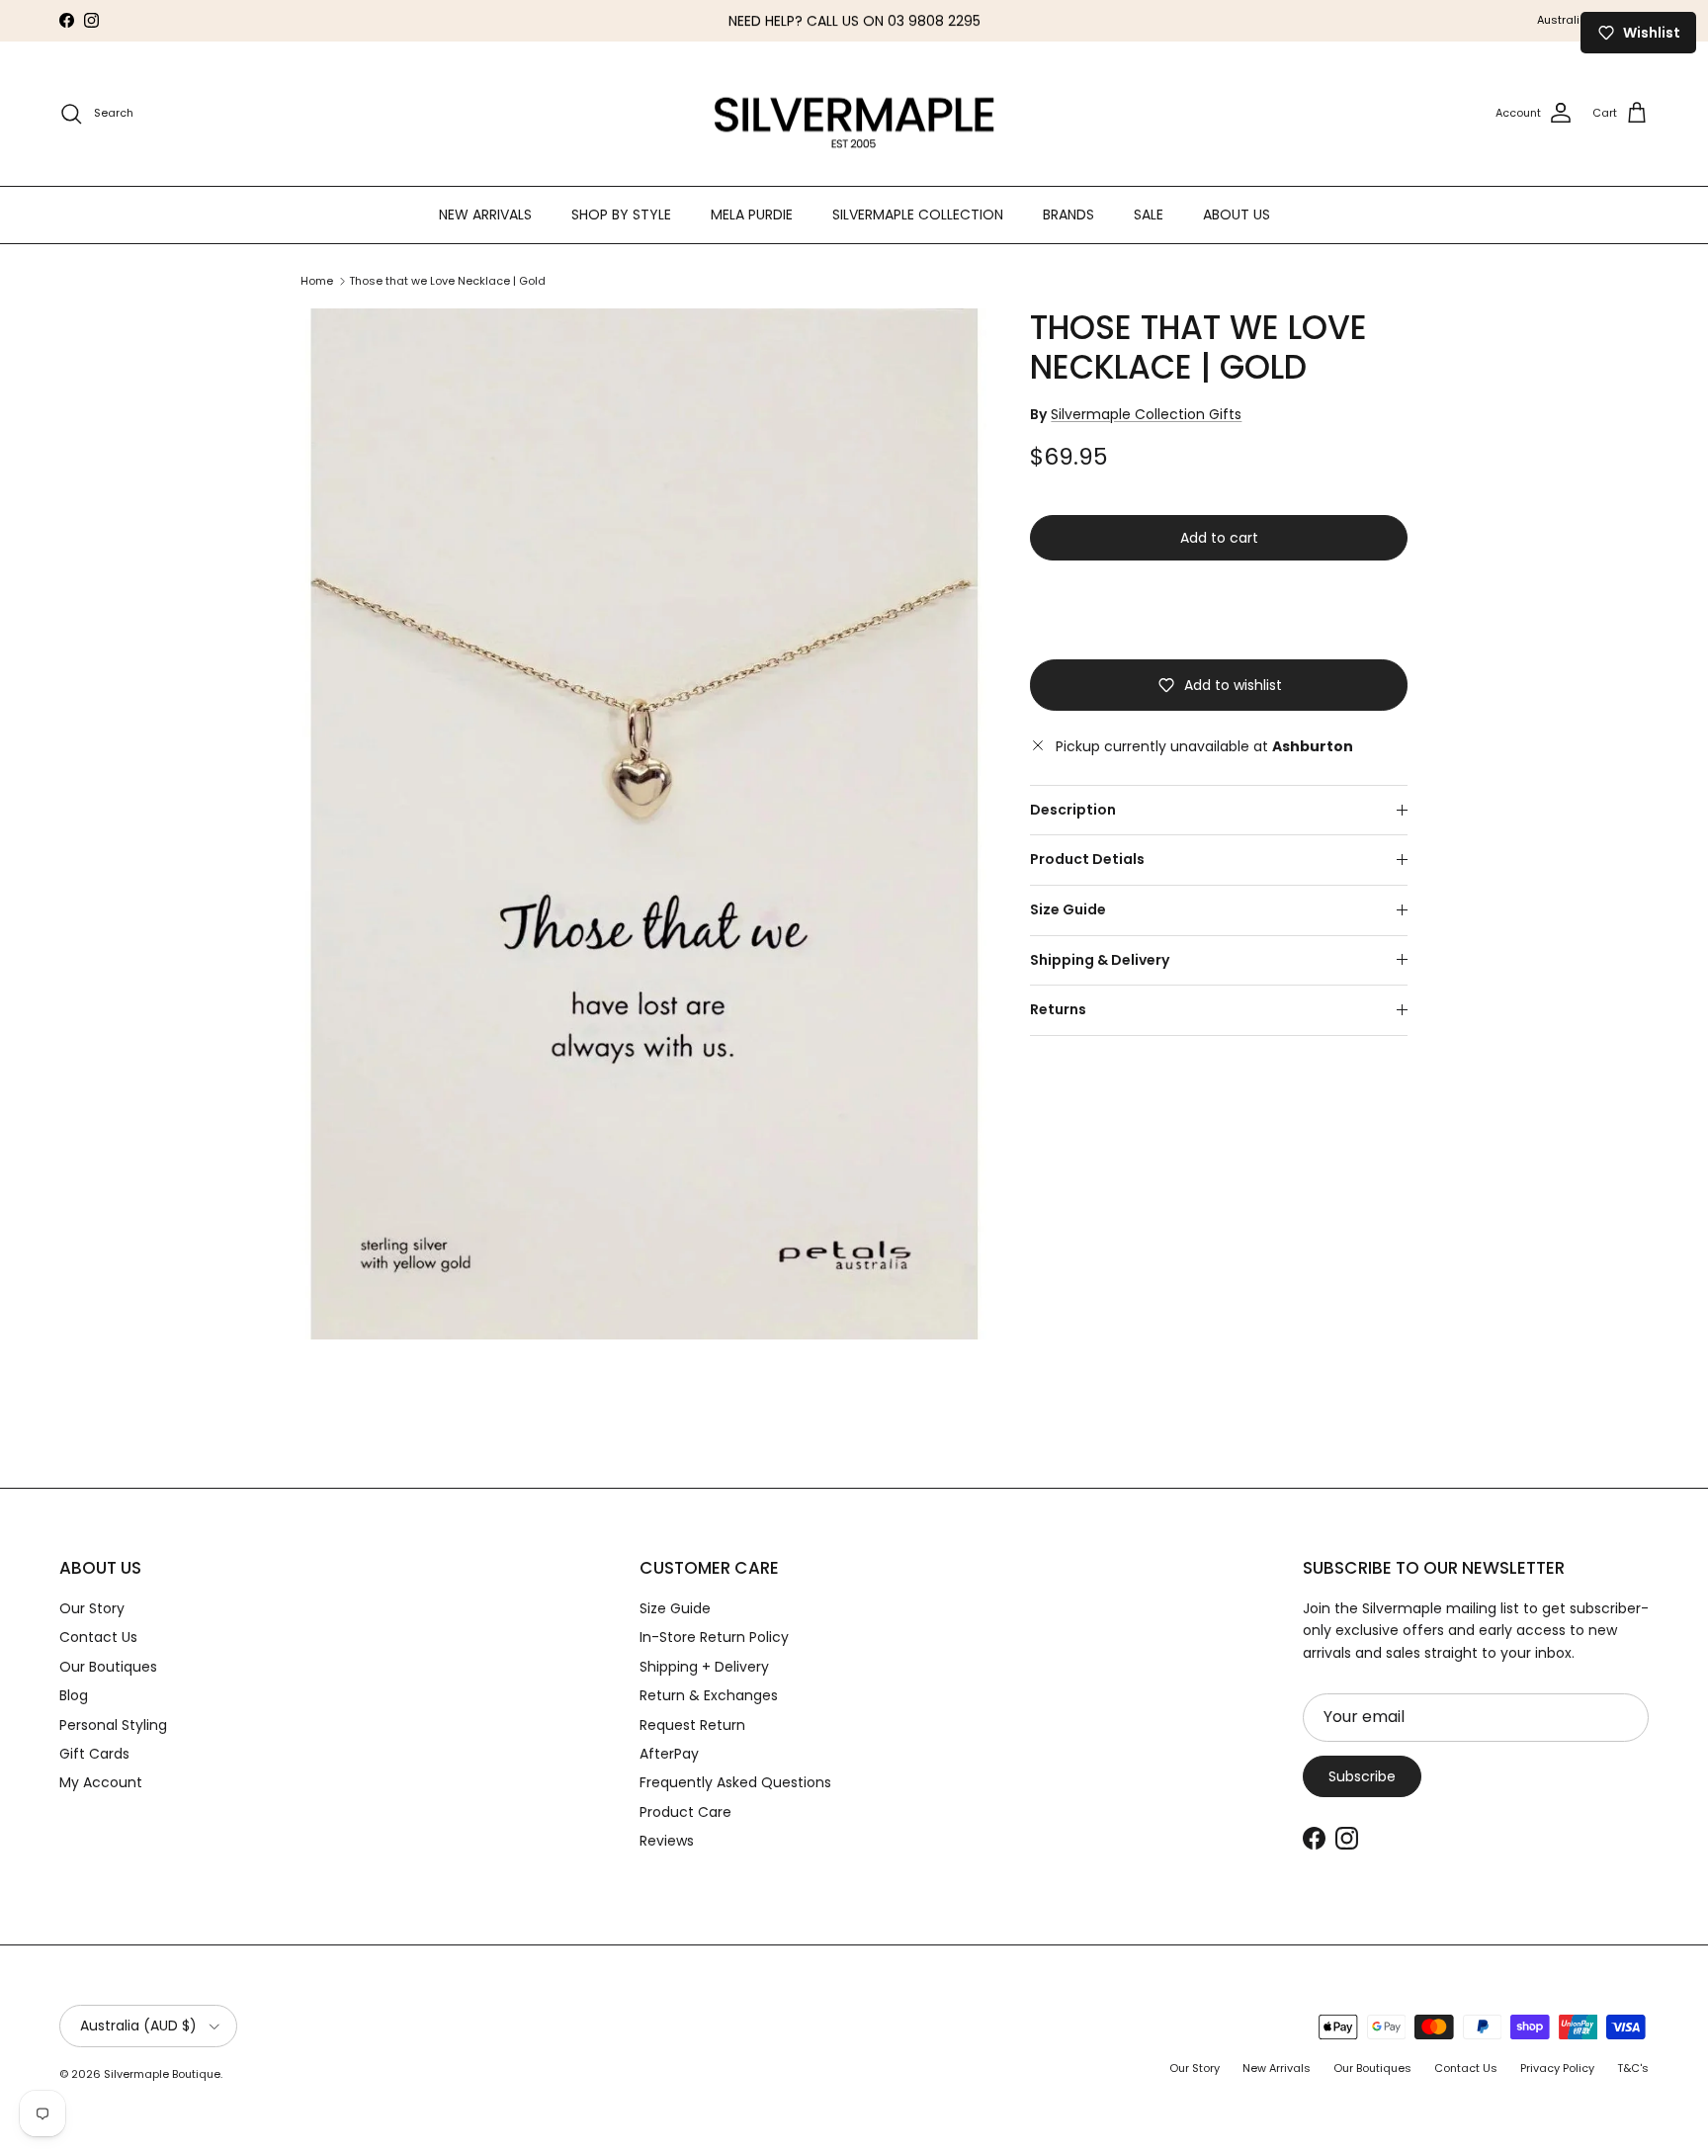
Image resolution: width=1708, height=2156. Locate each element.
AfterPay (669, 1754)
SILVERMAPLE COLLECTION (918, 214)
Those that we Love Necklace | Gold (447, 281)
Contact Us (98, 1637)
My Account (101, 1782)
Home (317, 281)
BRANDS (1068, 214)
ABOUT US (1237, 214)
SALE (1149, 214)
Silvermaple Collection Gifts (1146, 414)
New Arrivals (1277, 2068)
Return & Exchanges (709, 1695)
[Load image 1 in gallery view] (643, 823)
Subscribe (1362, 1776)
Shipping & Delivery (1100, 960)
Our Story (92, 1608)
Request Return (692, 1725)
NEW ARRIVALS (485, 214)
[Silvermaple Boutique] (854, 114)
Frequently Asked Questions (735, 1782)
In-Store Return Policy (714, 1637)
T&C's (1633, 2068)
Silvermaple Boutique (162, 2074)
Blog (74, 1695)
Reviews (667, 1841)
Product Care (685, 1812)
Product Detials (1087, 859)
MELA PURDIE (752, 214)
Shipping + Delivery (704, 1667)
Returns (1058, 1009)
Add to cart (1219, 538)
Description (1073, 810)
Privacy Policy (1557, 2068)
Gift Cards (94, 1754)
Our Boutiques (108, 1667)
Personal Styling (113, 1725)
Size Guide (1068, 909)
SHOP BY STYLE (621, 214)
